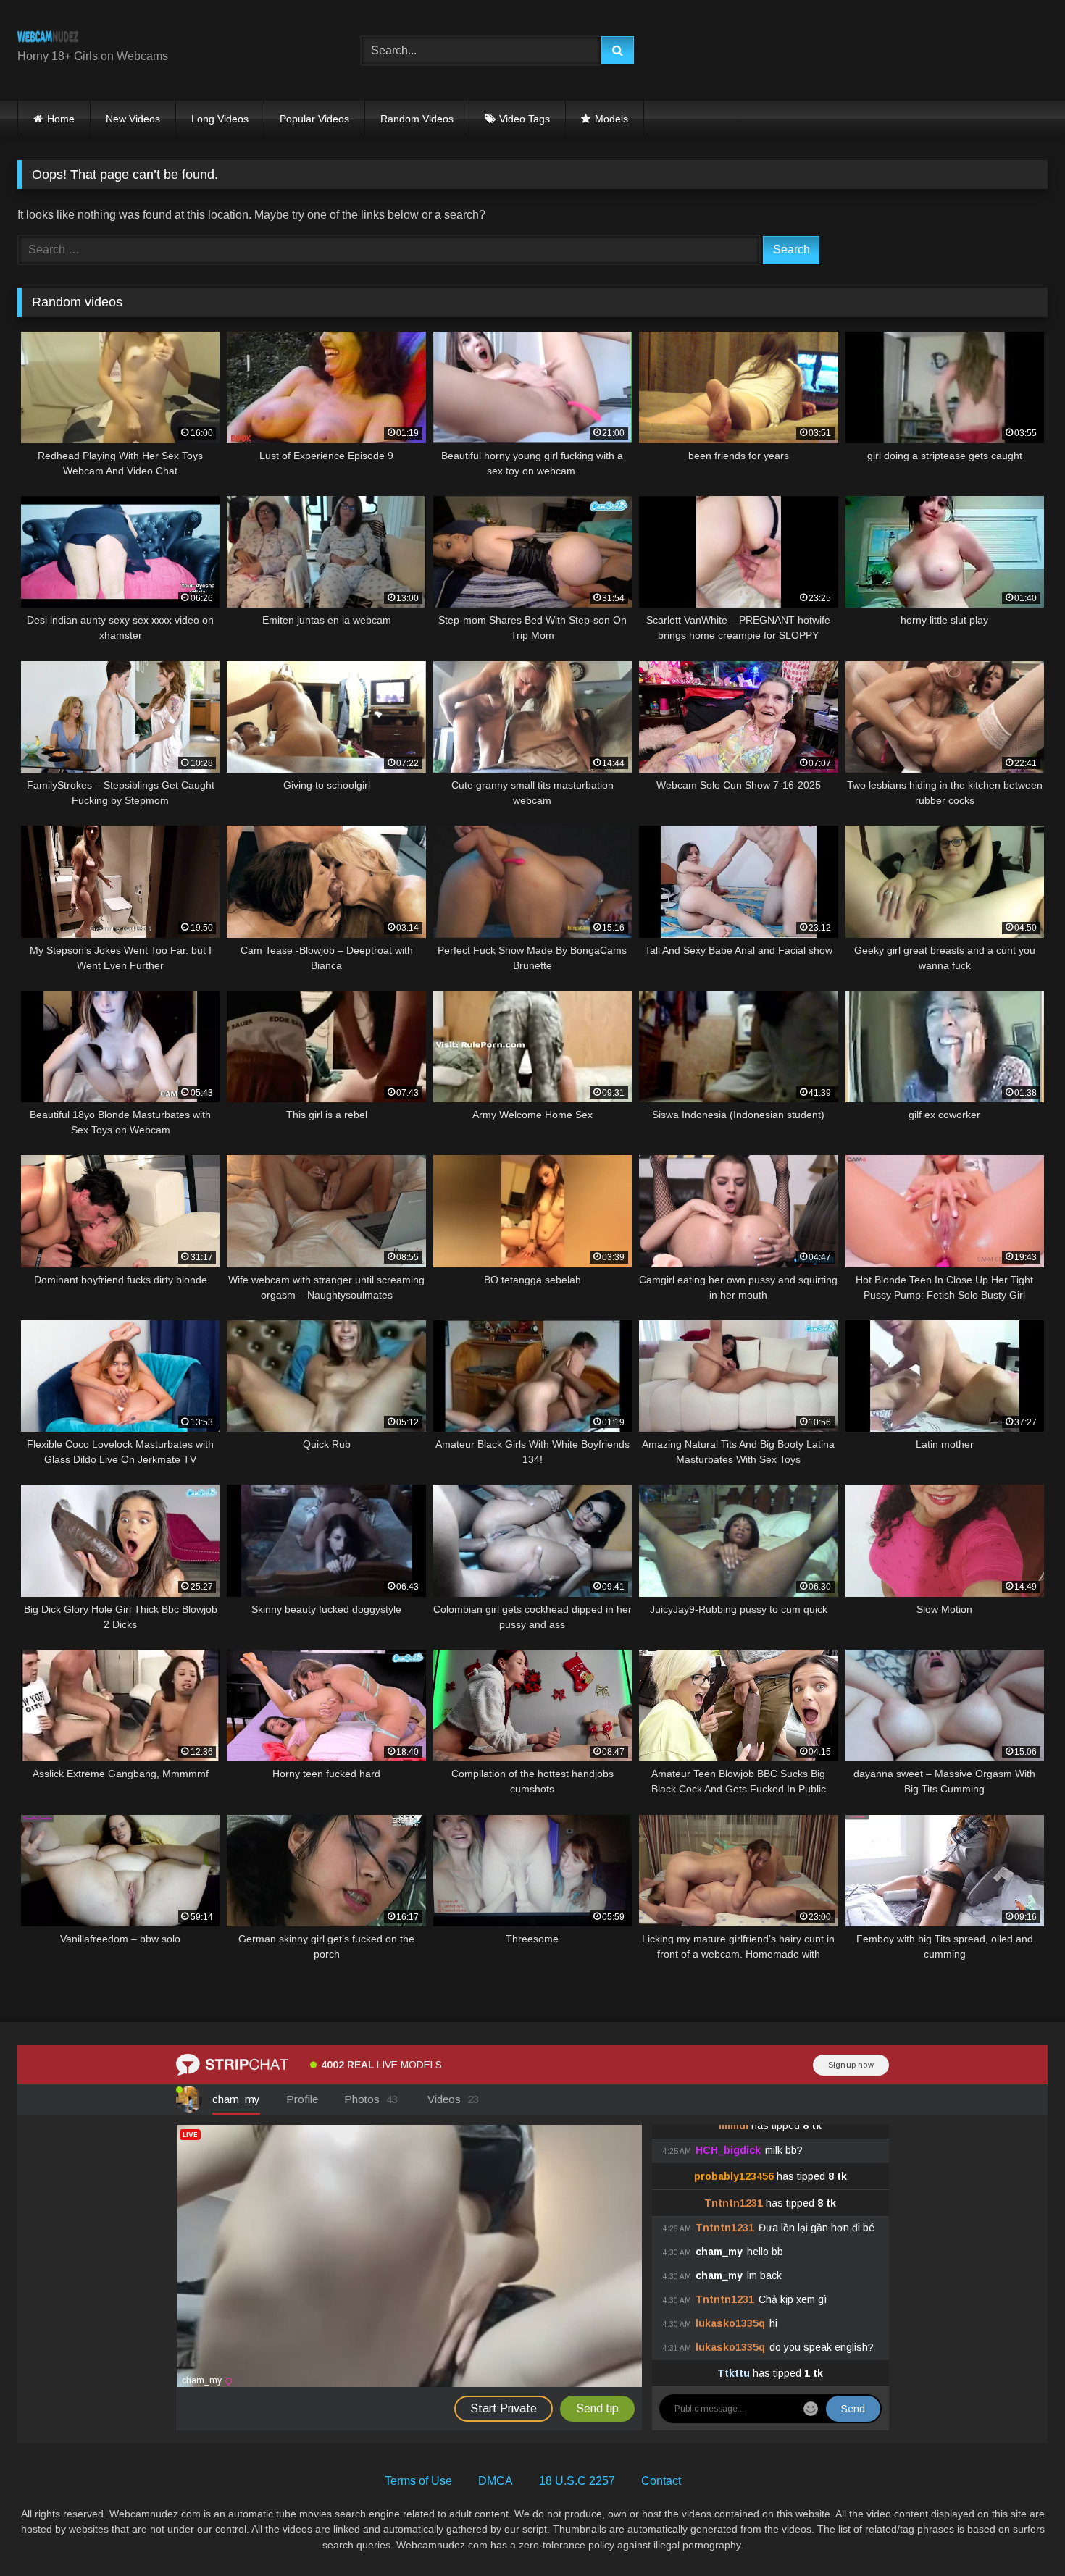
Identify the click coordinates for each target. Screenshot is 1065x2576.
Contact (661, 2481)
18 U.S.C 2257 (577, 2481)
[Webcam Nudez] (48, 39)
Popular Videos (314, 119)
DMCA (496, 2481)
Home (61, 119)
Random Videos (417, 119)
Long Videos (220, 119)
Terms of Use (418, 2481)
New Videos (133, 119)
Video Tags (525, 119)
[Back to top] (1020, 2533)
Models (611, 119)
